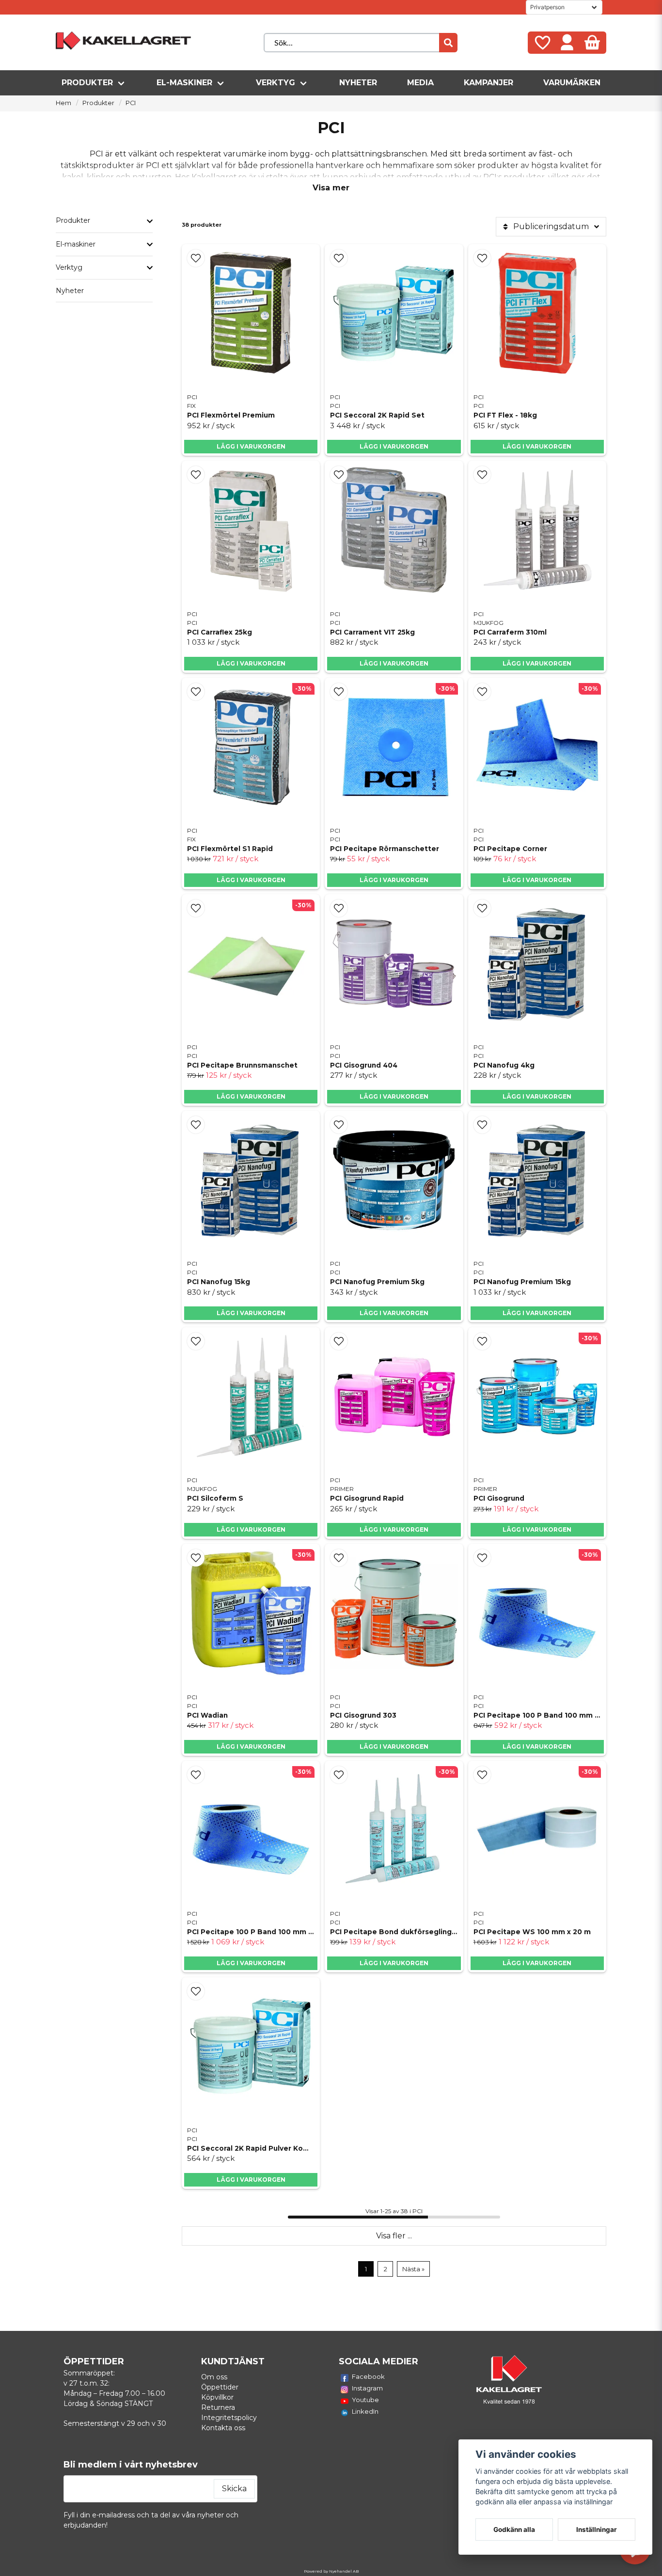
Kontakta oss (223, 2428)
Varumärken (572, 83)
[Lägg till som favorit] (542, 43)
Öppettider (220, 2387)
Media (420, 83)
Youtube (365, 2400)
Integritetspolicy (229, 2418)
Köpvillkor (217, 2397)
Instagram (367, 2388)
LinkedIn (365, 2411)
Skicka (234, 2489)
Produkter (87, 83)
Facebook (368, 2376)
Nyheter (358, 83)
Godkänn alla (514, 2529)
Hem (63, 103)
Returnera (218, 2407)
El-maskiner (184, 83)
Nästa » (413, 2269)
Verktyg (276, 83)
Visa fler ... (394, 2236)
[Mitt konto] (567, 43)
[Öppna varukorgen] (592, 43)
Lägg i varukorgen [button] (537, 663)
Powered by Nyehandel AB (331, 2571)
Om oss (214, 2377)
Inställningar (597, 2529)
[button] (196, 258)
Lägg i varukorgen (251, 446)
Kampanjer (489, 83)
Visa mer (331, 188)
